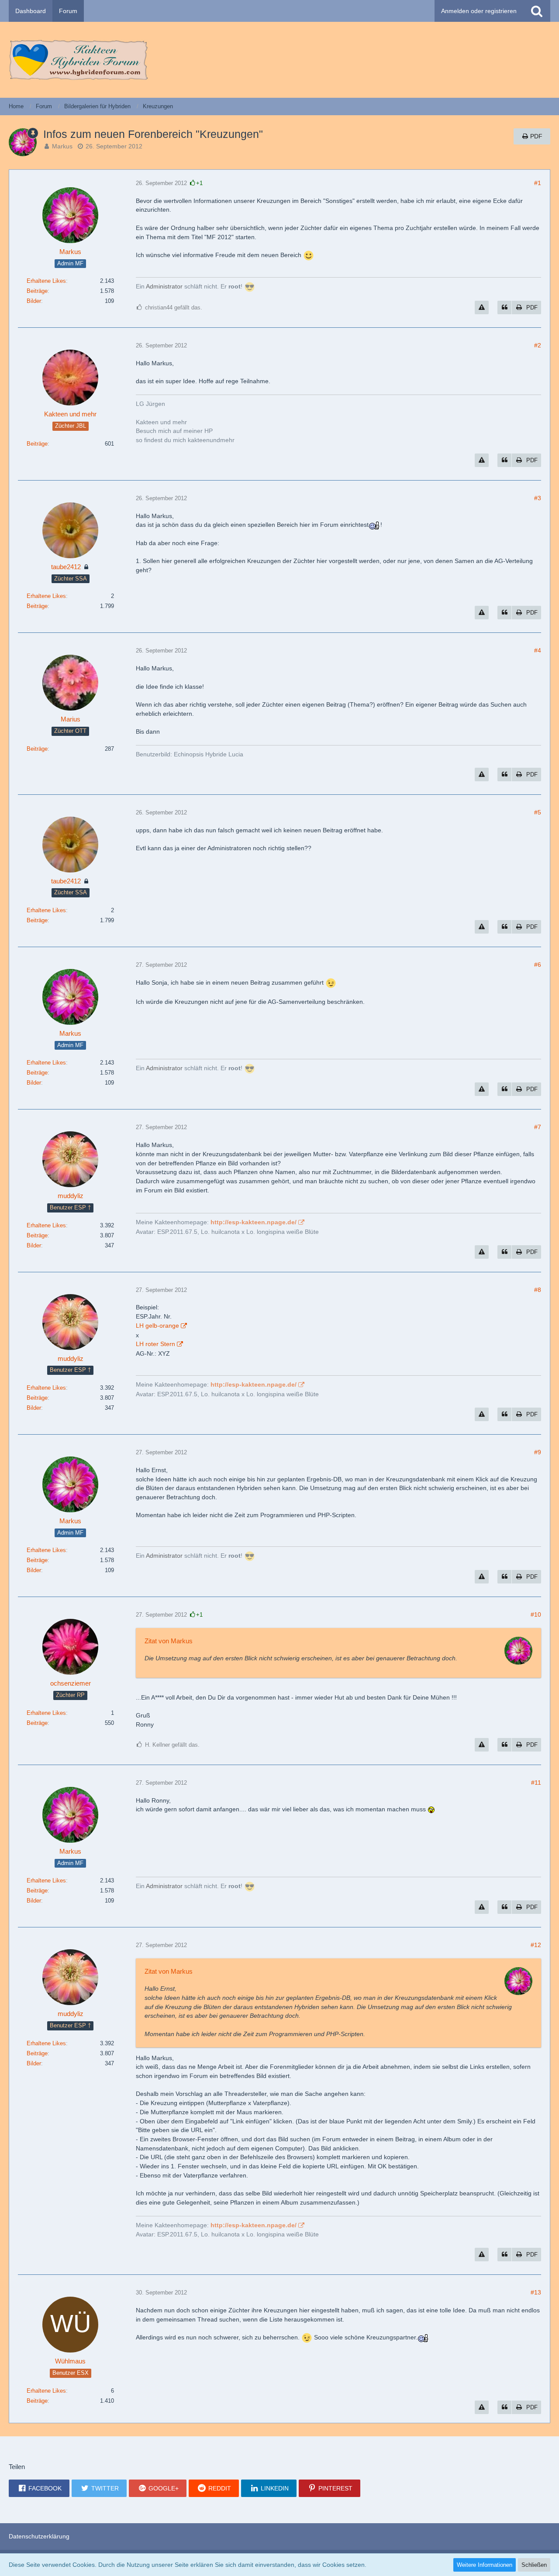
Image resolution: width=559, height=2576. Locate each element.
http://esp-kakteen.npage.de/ (254, 1222)
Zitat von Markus (169, 1641)
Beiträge (37, 291)
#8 (538, 1290)
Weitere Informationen (485, 2565)
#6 (538, 965)
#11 (536, 1783)
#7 (538, 1127)
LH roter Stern (155, 1344)
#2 (538, 345)
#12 (536, 1945)
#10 (536, 1614)
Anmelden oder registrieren (479, 11)
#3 (538, 498)
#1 (538, 183)
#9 (538, 1452)
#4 (538, 650)
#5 (538, 812)
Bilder (34, 301)
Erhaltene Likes (46, 281)
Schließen (534, 2565)
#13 (536, 2292)
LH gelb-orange (157, 1326)
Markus (62, 146)
